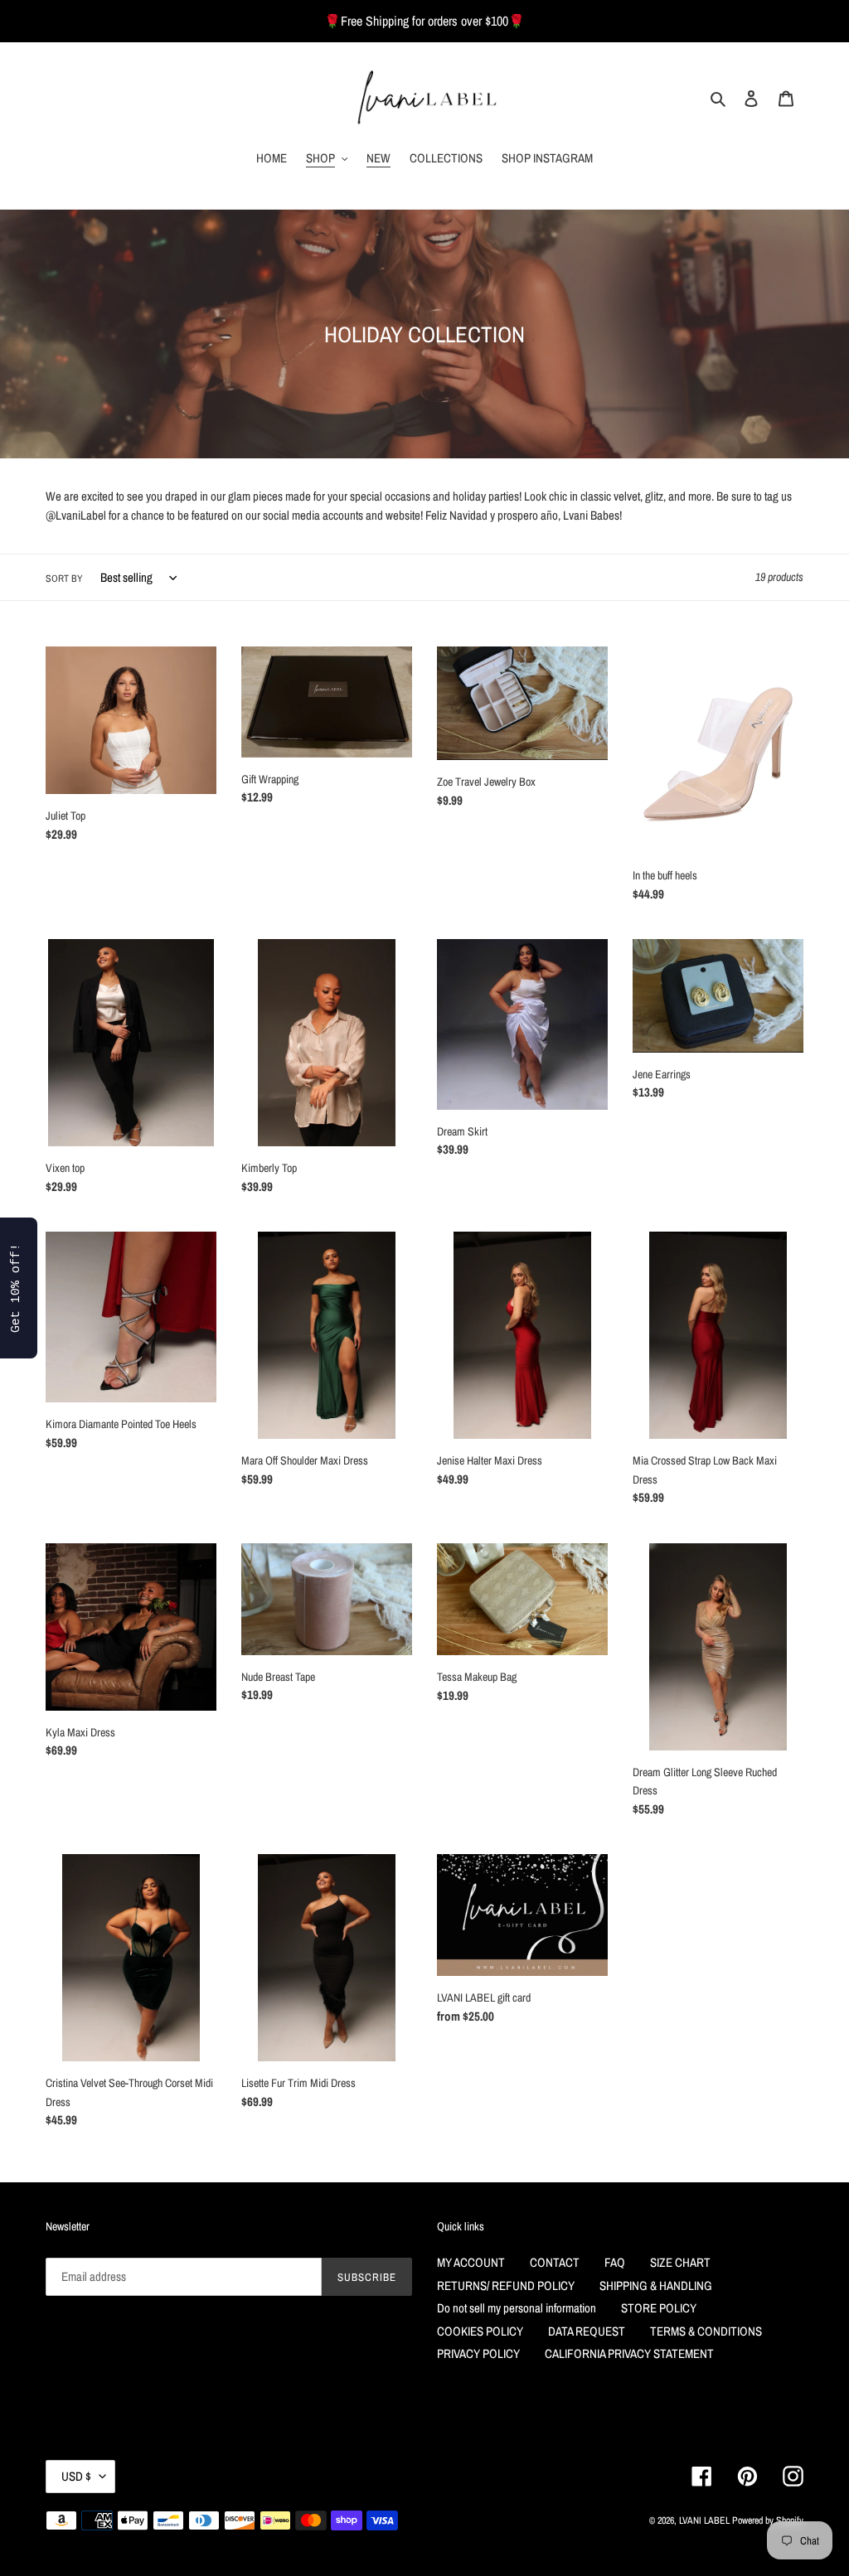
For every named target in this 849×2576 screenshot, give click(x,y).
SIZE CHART (680, 2262)
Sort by (64, 579)
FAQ (615, 2262)
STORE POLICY (659, 2308)
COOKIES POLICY (480, 2331)
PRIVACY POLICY (478, 2353)
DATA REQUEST (587, 2331)
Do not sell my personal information (517, 2308)
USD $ (76, 2476)
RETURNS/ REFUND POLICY (506, 2285)
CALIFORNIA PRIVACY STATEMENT (629, 2353)
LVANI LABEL (704, 2520)
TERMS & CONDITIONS (706, 2331)
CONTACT (555, 2262)
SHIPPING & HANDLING (656, 2285)
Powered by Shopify (768, 2520)
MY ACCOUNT (471, 2262)
